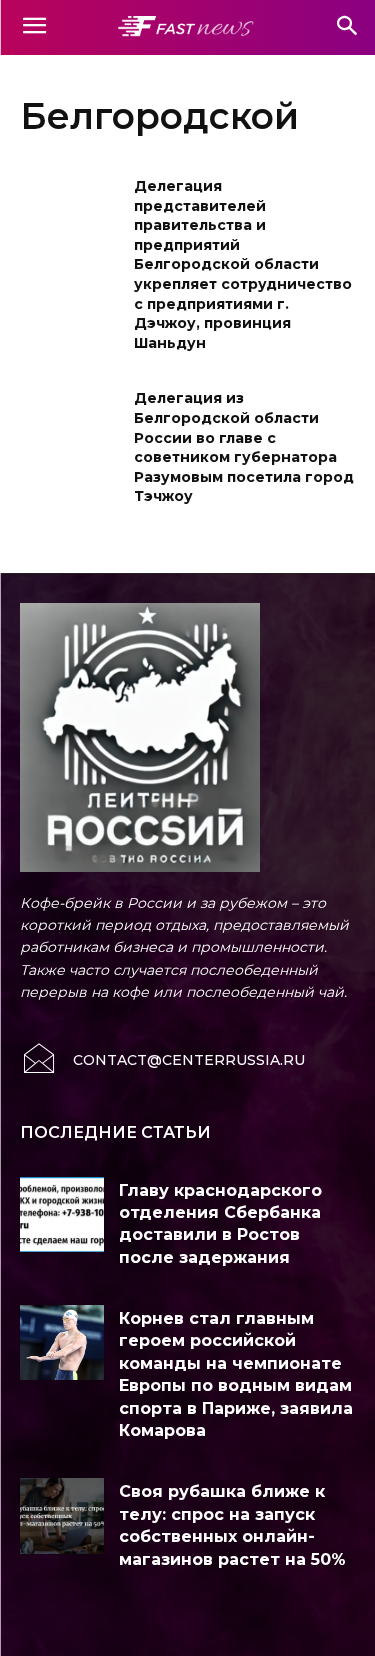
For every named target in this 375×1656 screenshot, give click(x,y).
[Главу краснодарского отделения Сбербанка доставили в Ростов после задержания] (62, 1214)
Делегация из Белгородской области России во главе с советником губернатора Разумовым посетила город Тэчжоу (244, 447)
